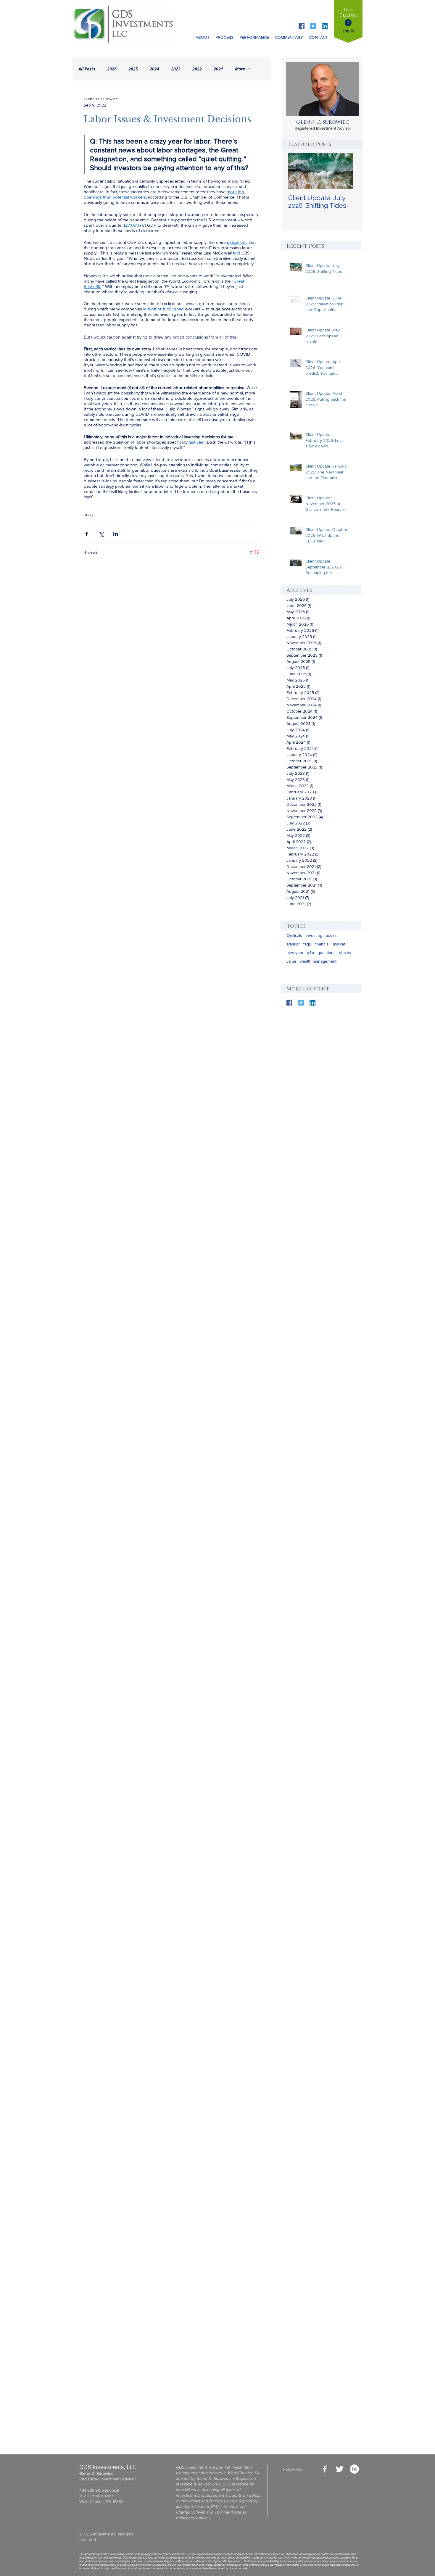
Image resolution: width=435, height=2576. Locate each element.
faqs (307, 944)
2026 (112, 69)
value (291, 961)
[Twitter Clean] (340, 2469)
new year (295, 953)
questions (327, 953)
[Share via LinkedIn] (116, 534)
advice (332, 935)
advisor (293, 944)
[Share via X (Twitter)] (101, 534)
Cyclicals (294, 935)
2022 (197, 69)
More (240, 69)
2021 (218, 69)
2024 (154, 69)
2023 (176, 69)
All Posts (87, 69)
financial (322, 944)
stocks (345, 953)
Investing (314, 935)
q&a (310, 953)
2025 (133, 69)
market (339, 944)
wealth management (318, 961)
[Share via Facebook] (87, 534)
